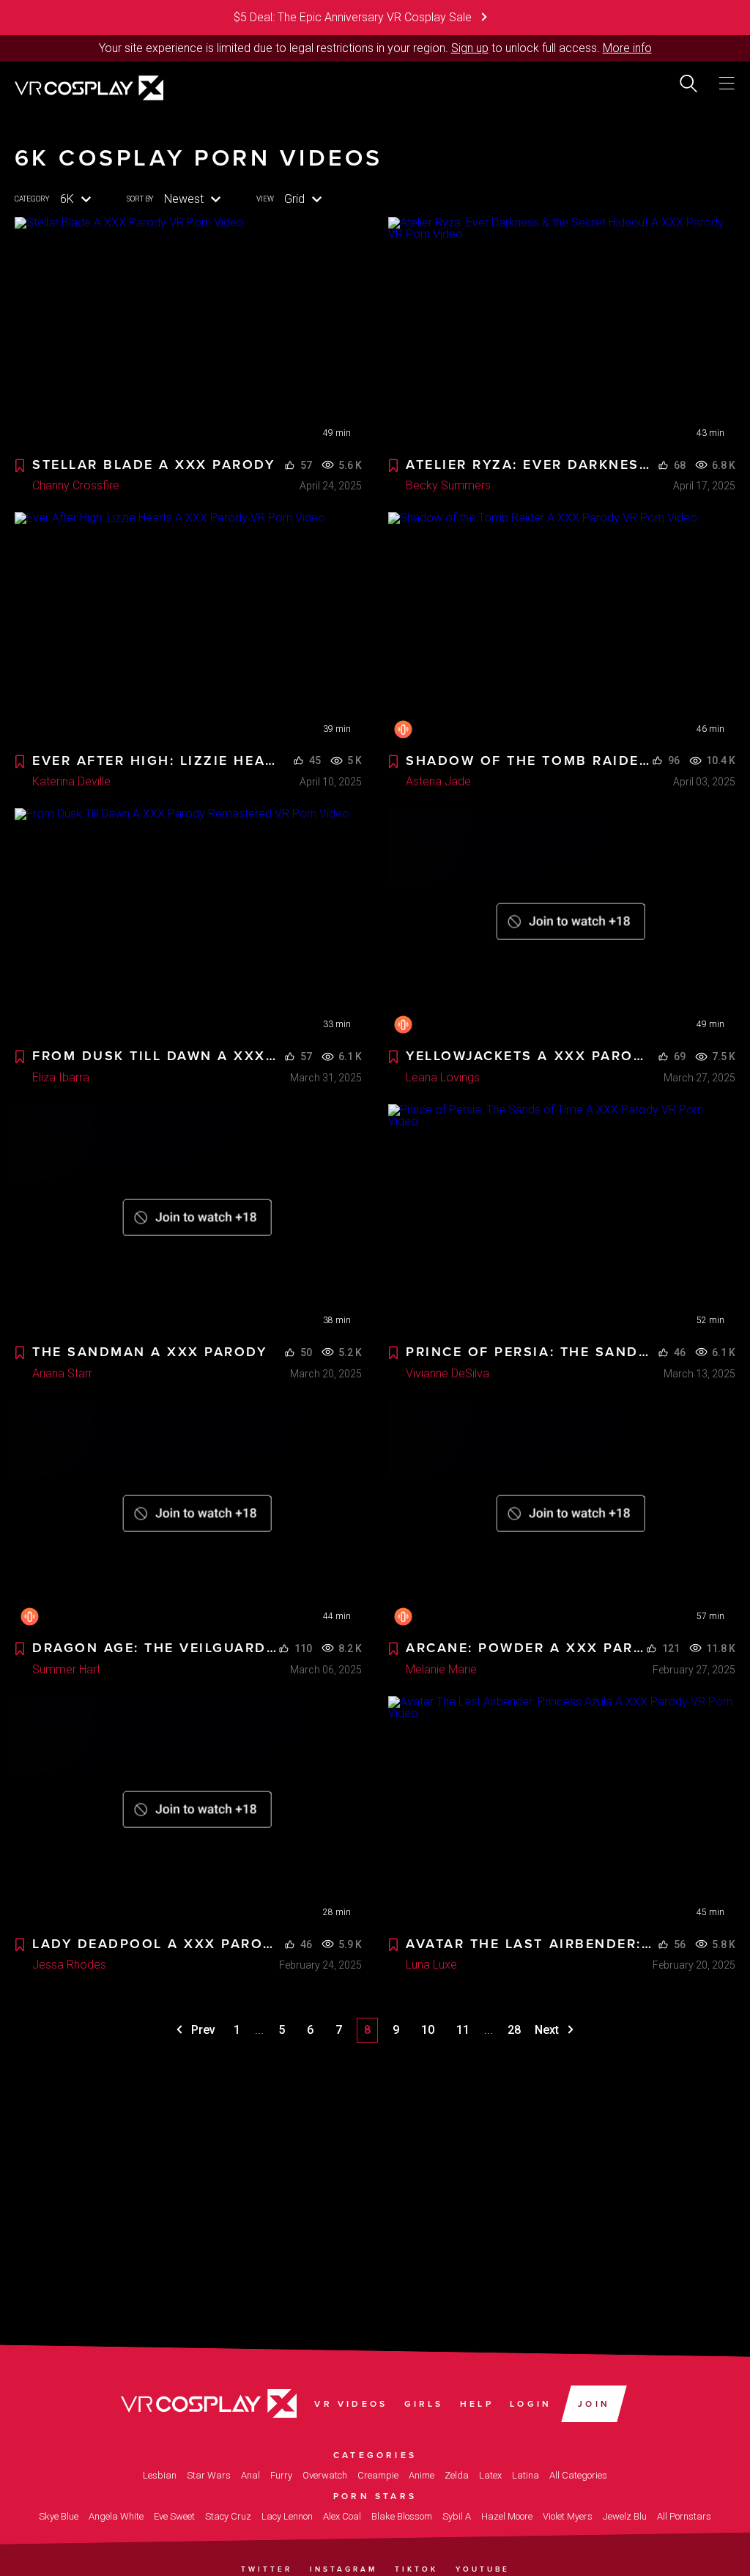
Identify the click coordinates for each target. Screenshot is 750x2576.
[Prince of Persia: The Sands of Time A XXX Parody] (562, 1220)
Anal (250, 2475)
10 (428, 2030)
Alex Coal (342, 2516)
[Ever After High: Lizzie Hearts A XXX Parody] (188, 628)
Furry (281, 2475)
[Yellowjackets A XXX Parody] (562, 924)
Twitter (267, 2569)
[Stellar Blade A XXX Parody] (188, 333)
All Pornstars (684, 2516)
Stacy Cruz (228, 2516)
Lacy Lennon (287, 2516)
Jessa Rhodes (69, 1965)
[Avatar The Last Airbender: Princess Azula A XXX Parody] (562, 1812)
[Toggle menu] (727, 84)
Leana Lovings (443, 1077)
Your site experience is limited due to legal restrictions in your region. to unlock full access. (349, 48)
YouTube (483, 2569)
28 (514, 2030)
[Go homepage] (89, 86)
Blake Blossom (402, 2516)
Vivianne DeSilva (448, 1373)
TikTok (416, 2569)
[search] (688, 84)
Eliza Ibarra (61, 1077)
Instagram (344, 2569)
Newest (184, 199)
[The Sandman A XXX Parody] (188, 1220)
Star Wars (209, 2475)
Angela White (116, 2516)
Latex (490, 2475)
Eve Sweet (174, 2516)
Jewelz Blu (625, 2516)
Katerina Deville (71, 781)
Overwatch (325, 2475)
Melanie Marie (441, 1669)
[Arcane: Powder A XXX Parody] (562, 1516)
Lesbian (160, 2475)
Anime (422, 2475)
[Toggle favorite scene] (20, 466)
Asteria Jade (438, 781)
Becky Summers (448, 485)
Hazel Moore (507, 2516)
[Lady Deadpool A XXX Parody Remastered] (188, 1812)
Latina (526, 2475)
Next (548, 2030)
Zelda (457, 2475)
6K (67, 199)
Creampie (378, 2475)
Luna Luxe (431, 1965)
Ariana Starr (62, 1373)
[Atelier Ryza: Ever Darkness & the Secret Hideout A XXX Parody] (562, 333)
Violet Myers (568, 2516)
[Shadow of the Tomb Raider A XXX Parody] (562, 628)
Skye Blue (59, 2516)
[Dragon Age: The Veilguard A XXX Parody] (188, 1516)
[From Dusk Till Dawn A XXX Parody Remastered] (188, 924)
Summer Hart (66, 1669)
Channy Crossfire (76, 485)
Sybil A (457, 2516)
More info (627, 48)
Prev (202, 2030)
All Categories (578, 2475)
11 (463, 2030)
